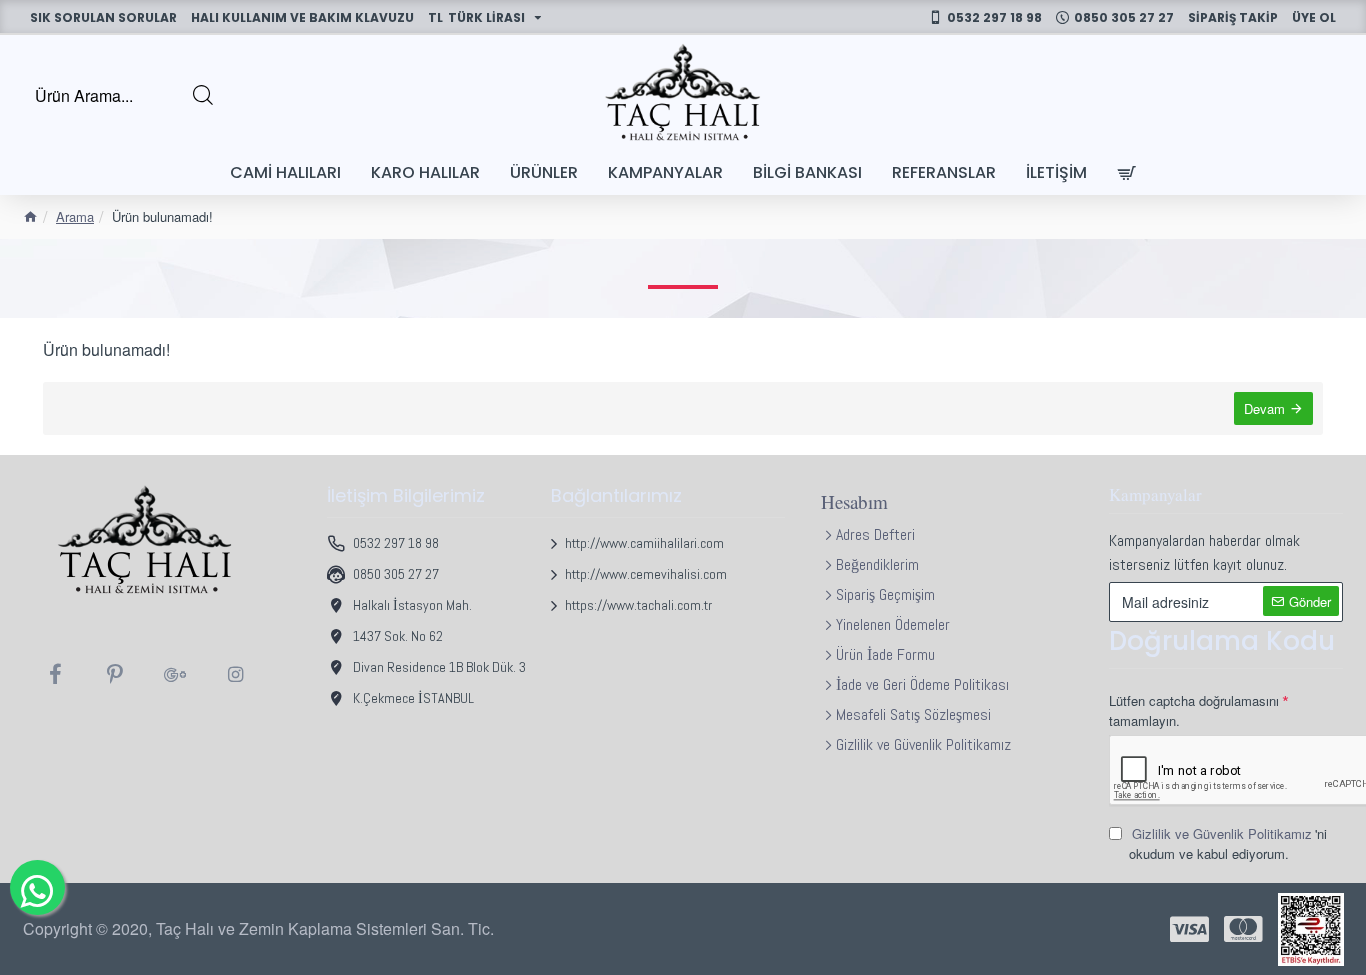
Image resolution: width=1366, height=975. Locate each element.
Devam (1264, 408)
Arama (75, 216)
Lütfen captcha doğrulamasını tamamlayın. (1194, 710)
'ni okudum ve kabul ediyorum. (1228, 843)
